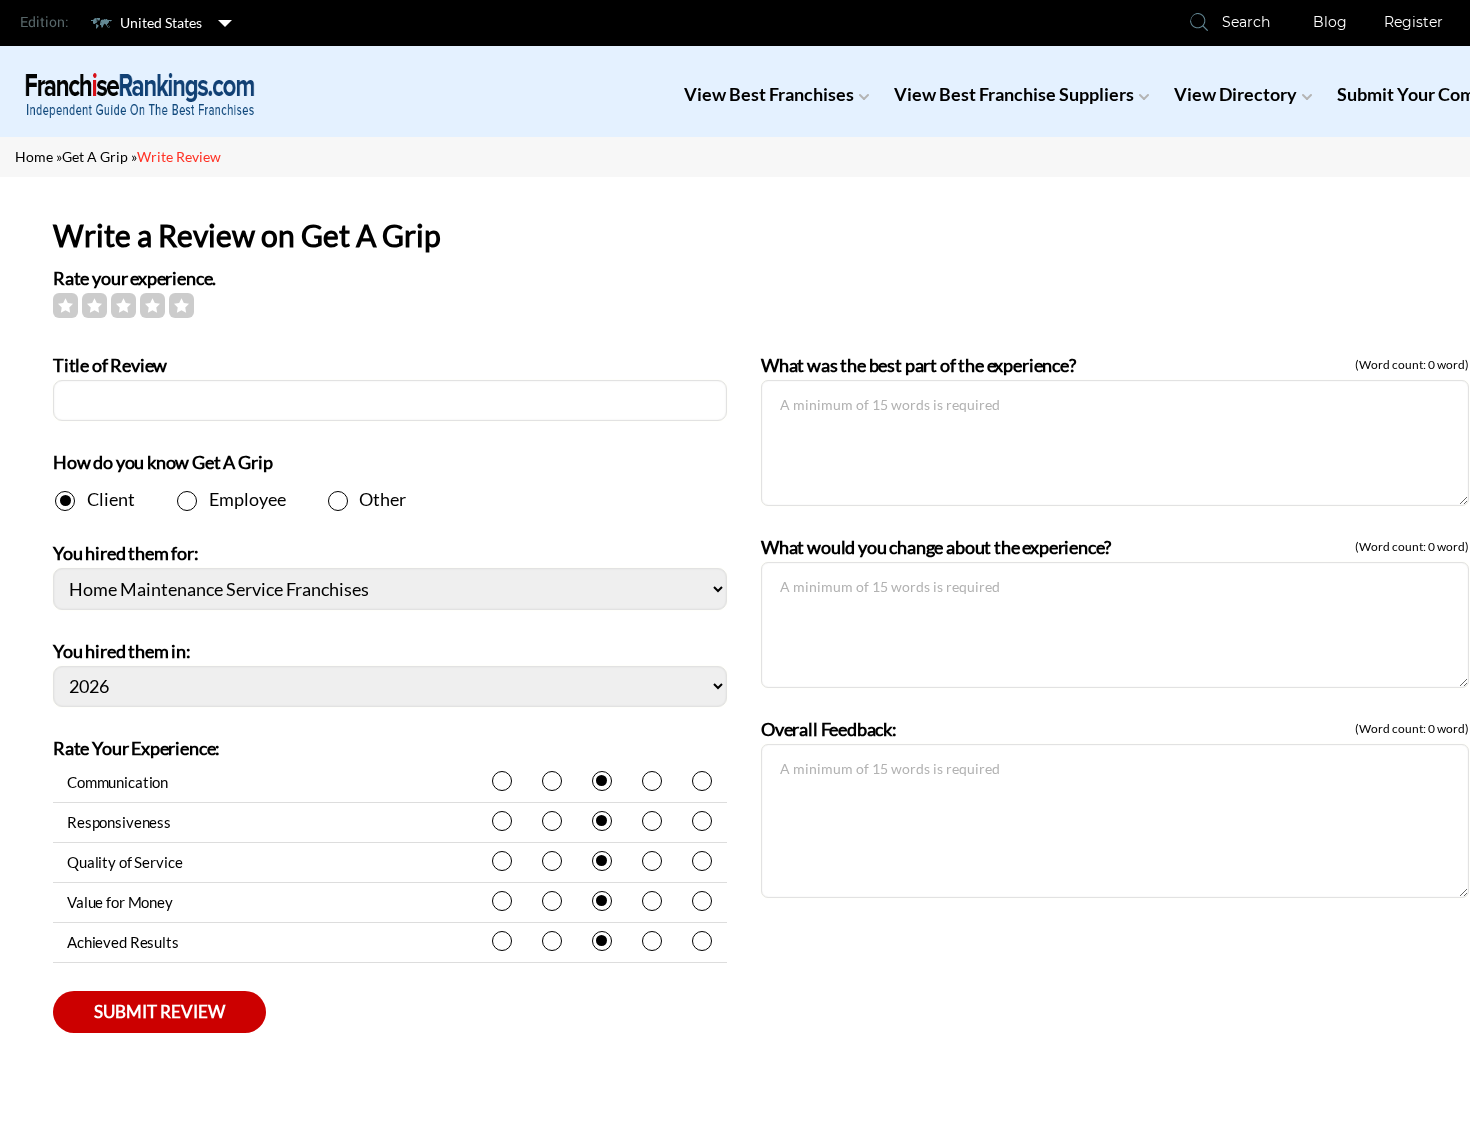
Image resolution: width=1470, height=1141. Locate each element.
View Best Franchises (769, 94)
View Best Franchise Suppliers (1014, 94)
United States (161, 22)
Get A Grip (95, 156)
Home (34, 156)
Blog (1330, 22)
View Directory (1235, 94)
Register (1413, 22)
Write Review (179, 156)
